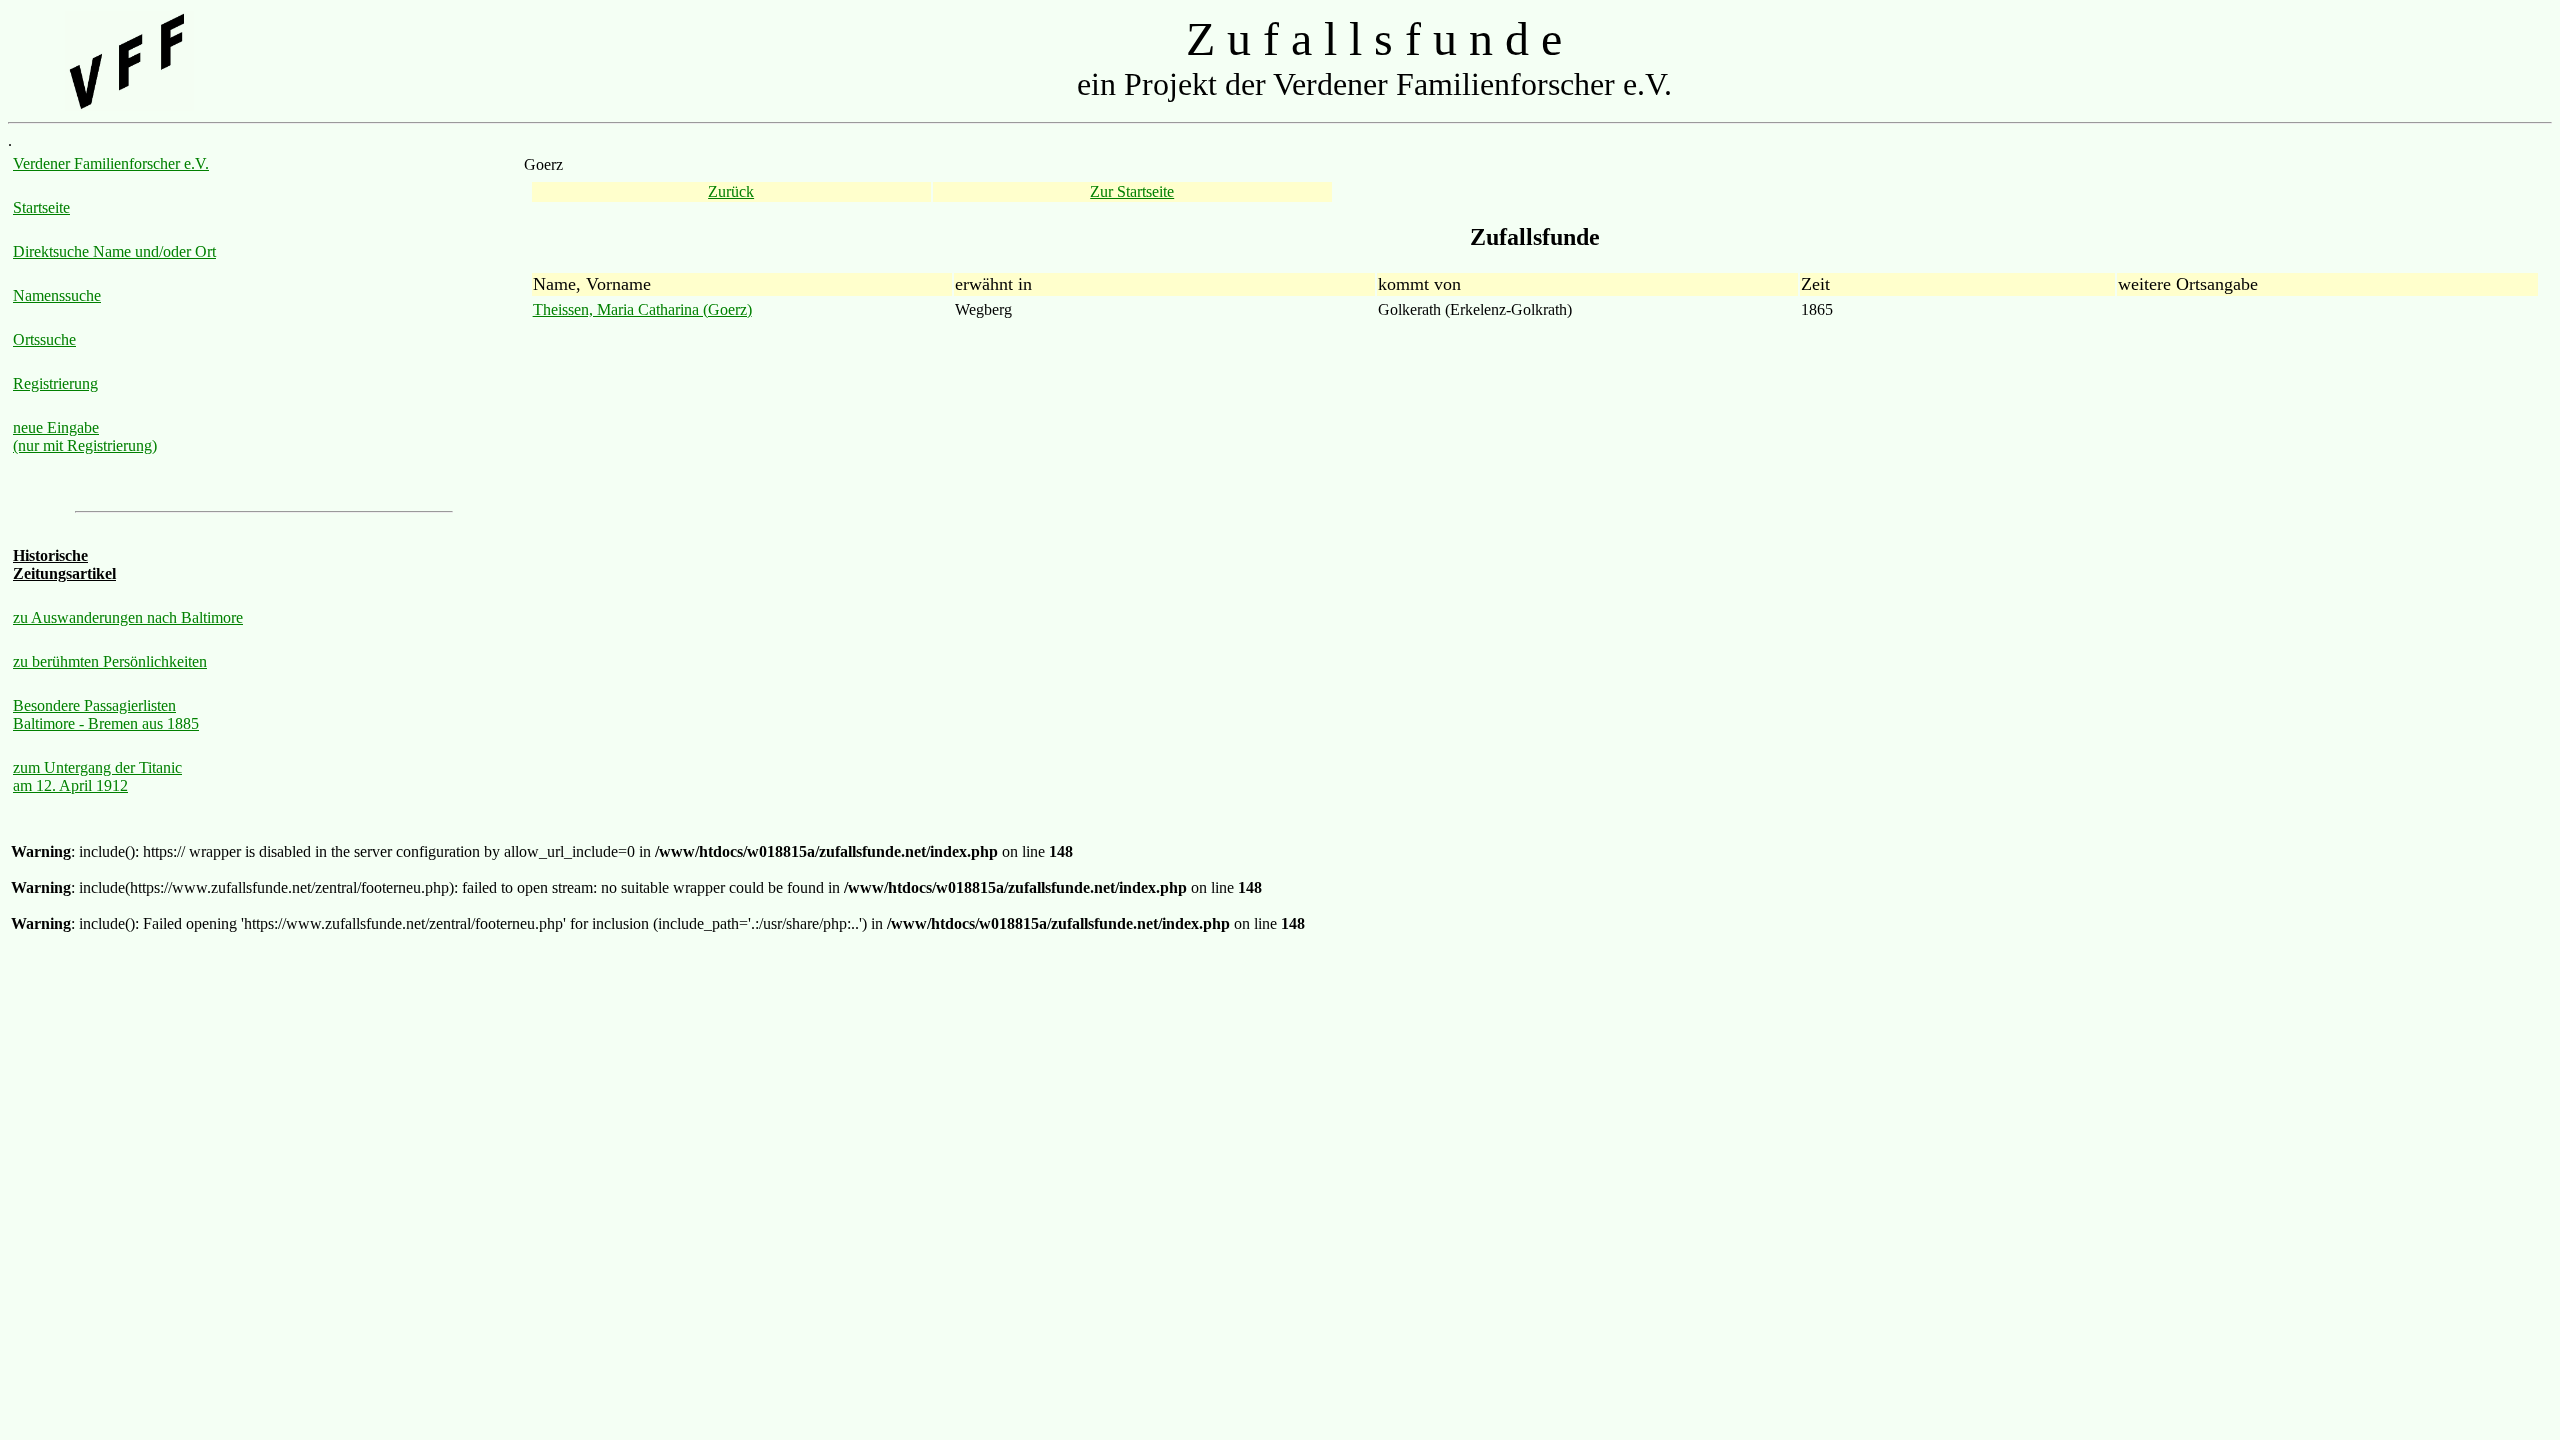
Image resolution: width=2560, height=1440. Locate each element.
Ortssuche (44, 339)
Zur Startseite (1132, 191)
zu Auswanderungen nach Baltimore (128, 617)
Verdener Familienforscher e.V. (111, 163)
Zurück (731, 191)
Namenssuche (57, 295)
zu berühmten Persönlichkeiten (110, 661)
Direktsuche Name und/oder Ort (114, 251)
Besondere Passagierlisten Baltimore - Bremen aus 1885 (106, 714)
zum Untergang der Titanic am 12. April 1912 (97, 776)
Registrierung (55, 383)
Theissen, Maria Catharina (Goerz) (642, 309)
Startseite (41, 207)
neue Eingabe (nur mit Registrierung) (85, 436)
